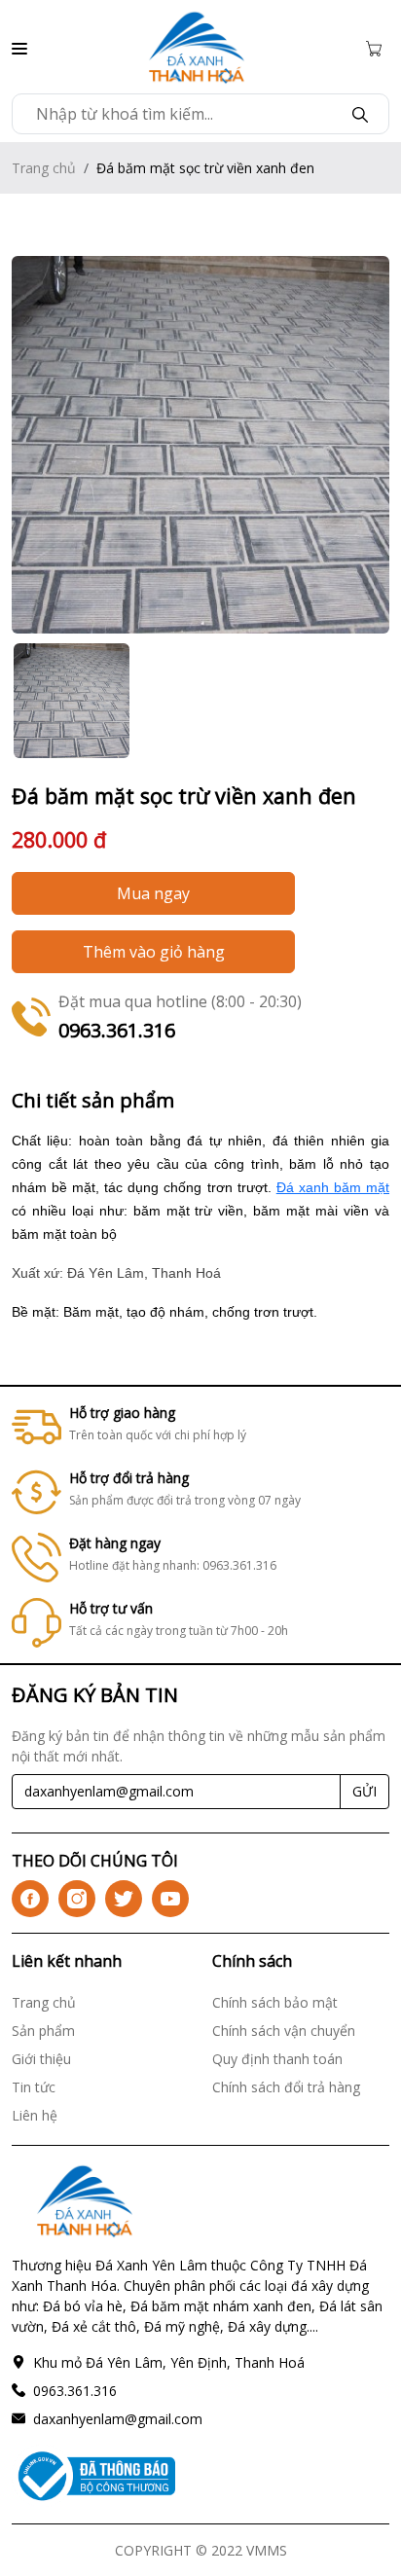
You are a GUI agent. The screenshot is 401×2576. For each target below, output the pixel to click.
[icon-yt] (170, 1899)
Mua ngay (153, 893)
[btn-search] (360, 114)
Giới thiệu (41, 2059)
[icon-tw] (124, 1899)
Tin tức (34, 2087)
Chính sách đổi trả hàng (286, 2087)
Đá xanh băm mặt (333, 1187)
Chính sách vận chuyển (284, 2031)
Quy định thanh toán (277, 2059)
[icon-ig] (77, 1899)
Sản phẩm (43, 2031)
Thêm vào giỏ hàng (154, 952)
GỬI (365, 1791)
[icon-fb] (30, 1899)
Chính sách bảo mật (275, 2002)
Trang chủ (44, 168)
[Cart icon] (378, 47)
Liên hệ (35, 2115)
